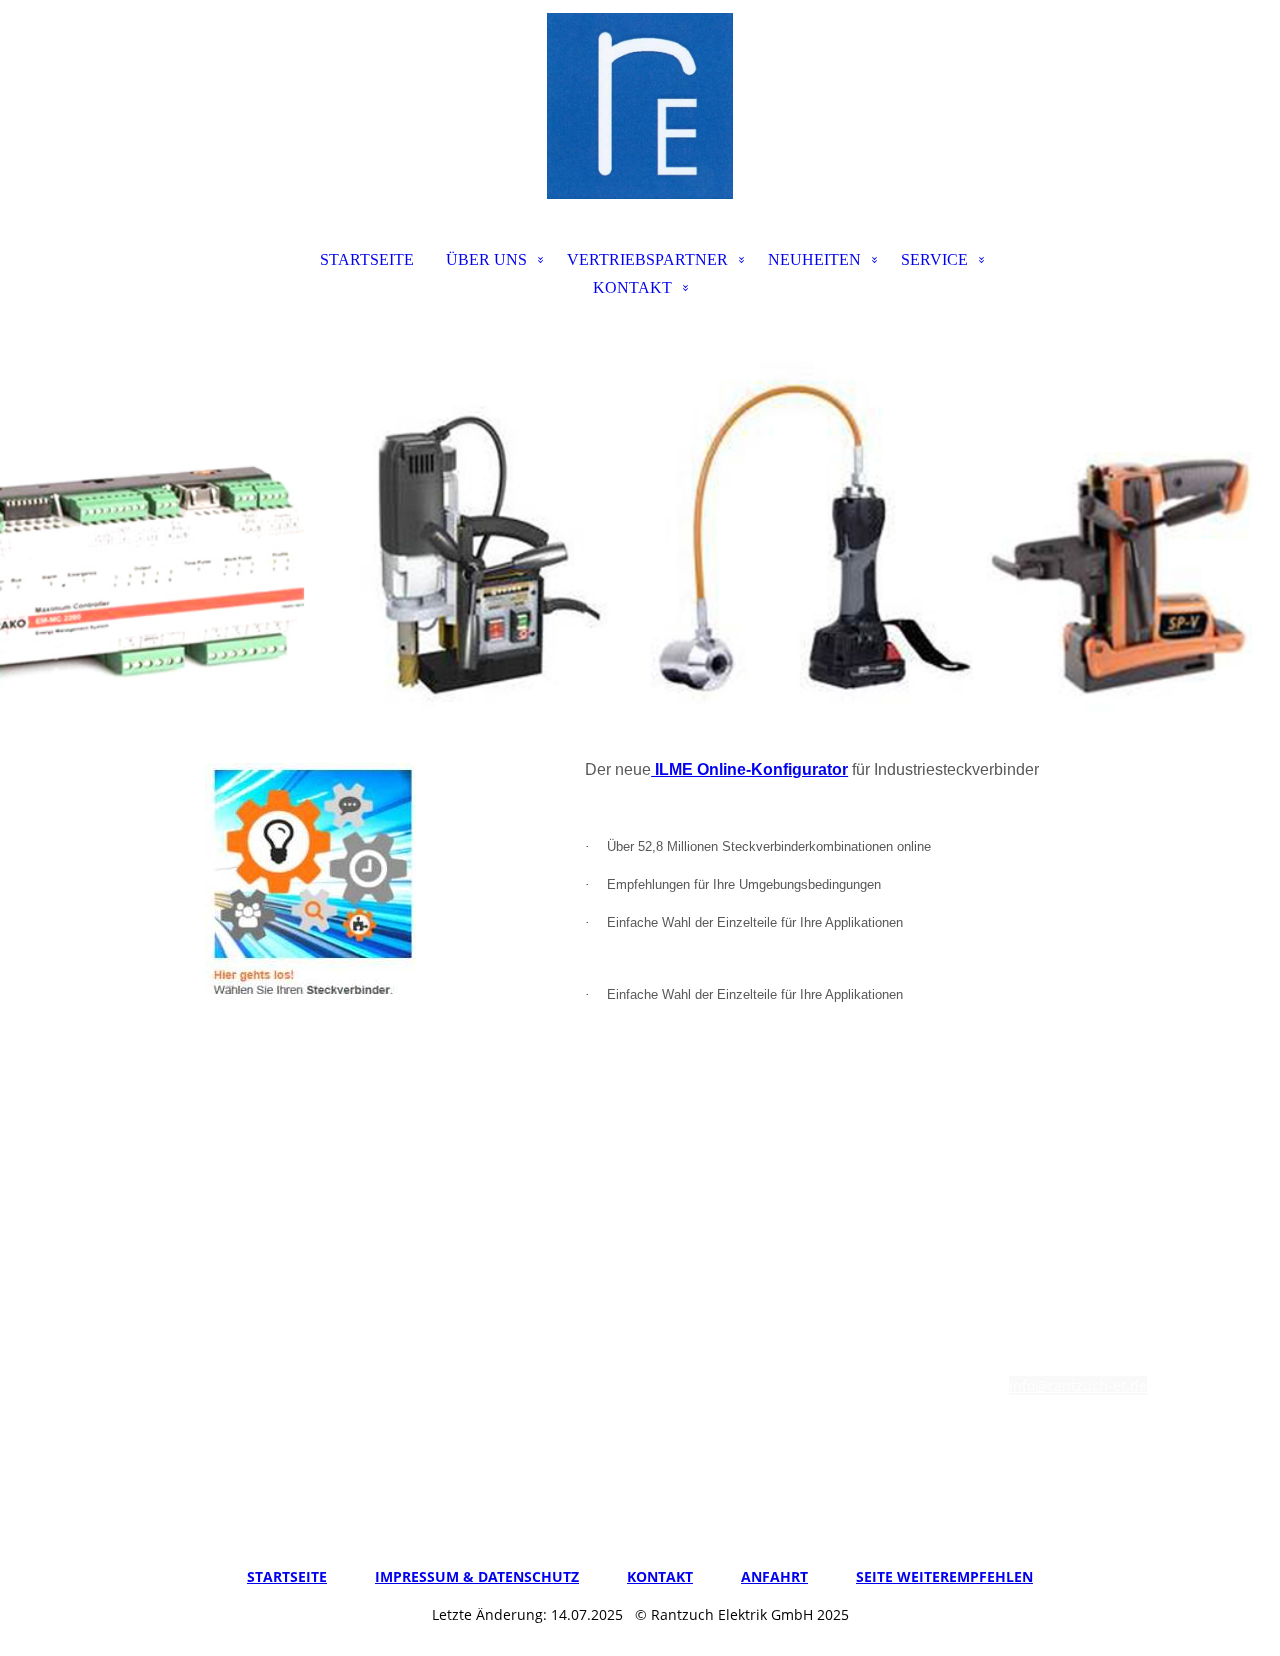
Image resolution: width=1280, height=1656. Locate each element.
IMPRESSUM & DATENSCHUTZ (477, 1576)
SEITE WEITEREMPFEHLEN (944, 1576)
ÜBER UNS (486, 259)
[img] (640, 106)
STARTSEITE (367, 259)
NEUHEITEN (814, 259)
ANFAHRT (774, 1576)
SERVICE (934, 259)
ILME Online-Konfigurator (749, 769)
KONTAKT (632, 287)
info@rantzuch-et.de (1078, 1385)
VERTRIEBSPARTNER (647, 259)
